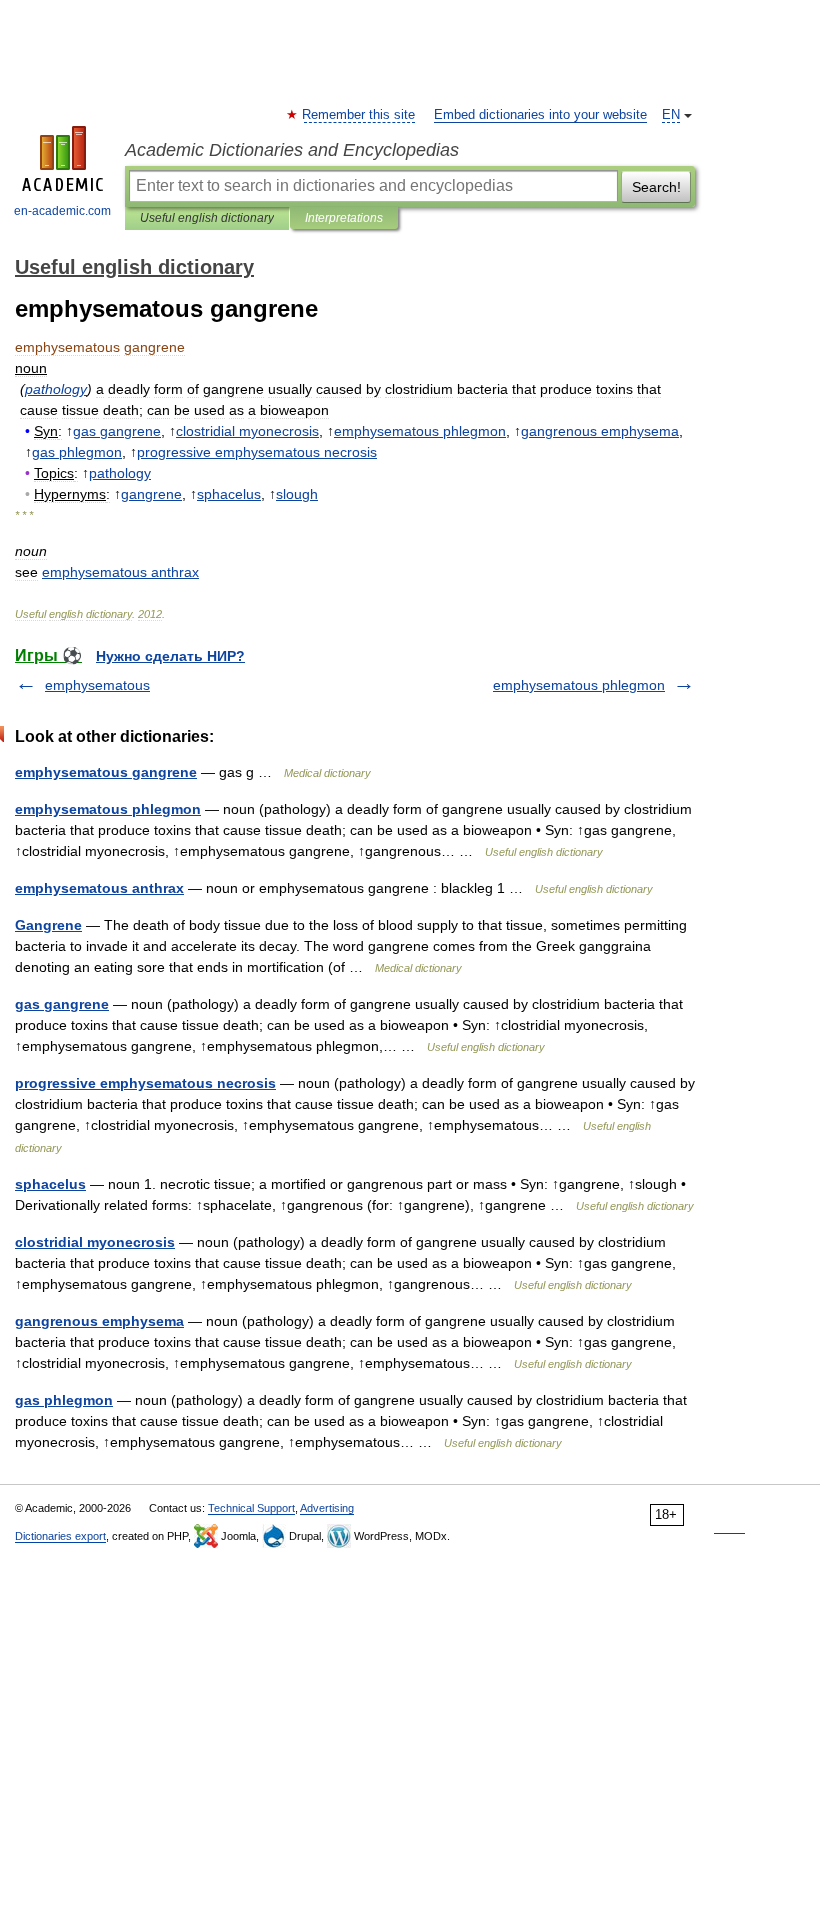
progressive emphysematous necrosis (145, 1083)
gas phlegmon (64, 1400)
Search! (656, 187)
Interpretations (344, 218)
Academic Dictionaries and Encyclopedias (292, 150)
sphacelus (50, 1184)
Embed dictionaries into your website (540, 115)
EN (671, 115)
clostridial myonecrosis (95, 1242)
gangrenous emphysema (99, 1321)
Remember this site (359, 115)
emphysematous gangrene (106, 772)
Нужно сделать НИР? (170, 656)
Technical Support (251, 1508)
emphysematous (97, 685)
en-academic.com (62, 211)
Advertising (327, 1508)
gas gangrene (62, 1004)
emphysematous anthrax (99, 888)
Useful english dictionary (207, 218)
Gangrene (48, 925)
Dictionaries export (60, 1536)
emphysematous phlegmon (579, 685)
